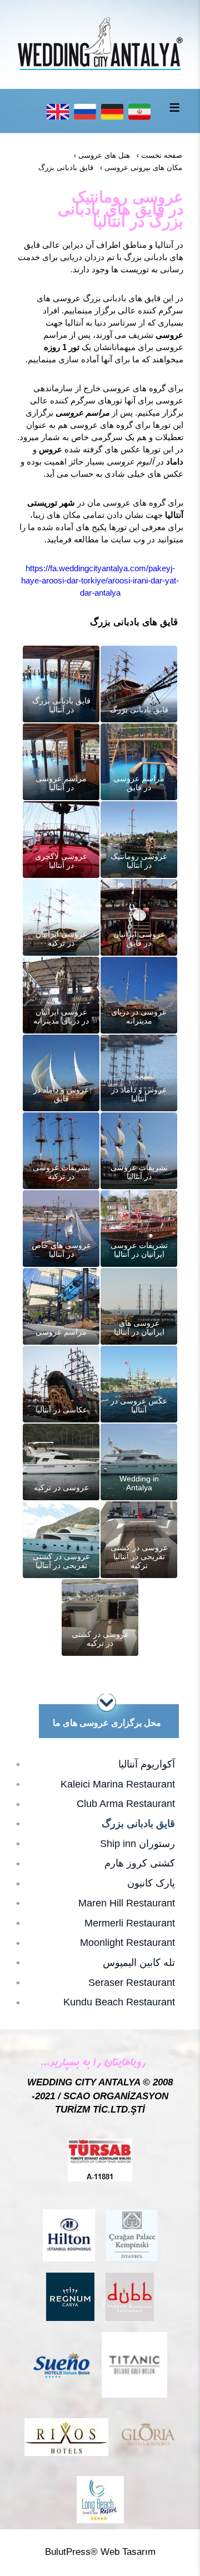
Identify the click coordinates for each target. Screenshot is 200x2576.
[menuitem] (100, 1765)
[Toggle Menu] (174, 107)
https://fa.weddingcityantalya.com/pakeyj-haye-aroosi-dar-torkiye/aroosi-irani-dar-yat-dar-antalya (100, 580)
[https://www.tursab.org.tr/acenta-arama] (100, 2160)
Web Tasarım (128, 2552)
